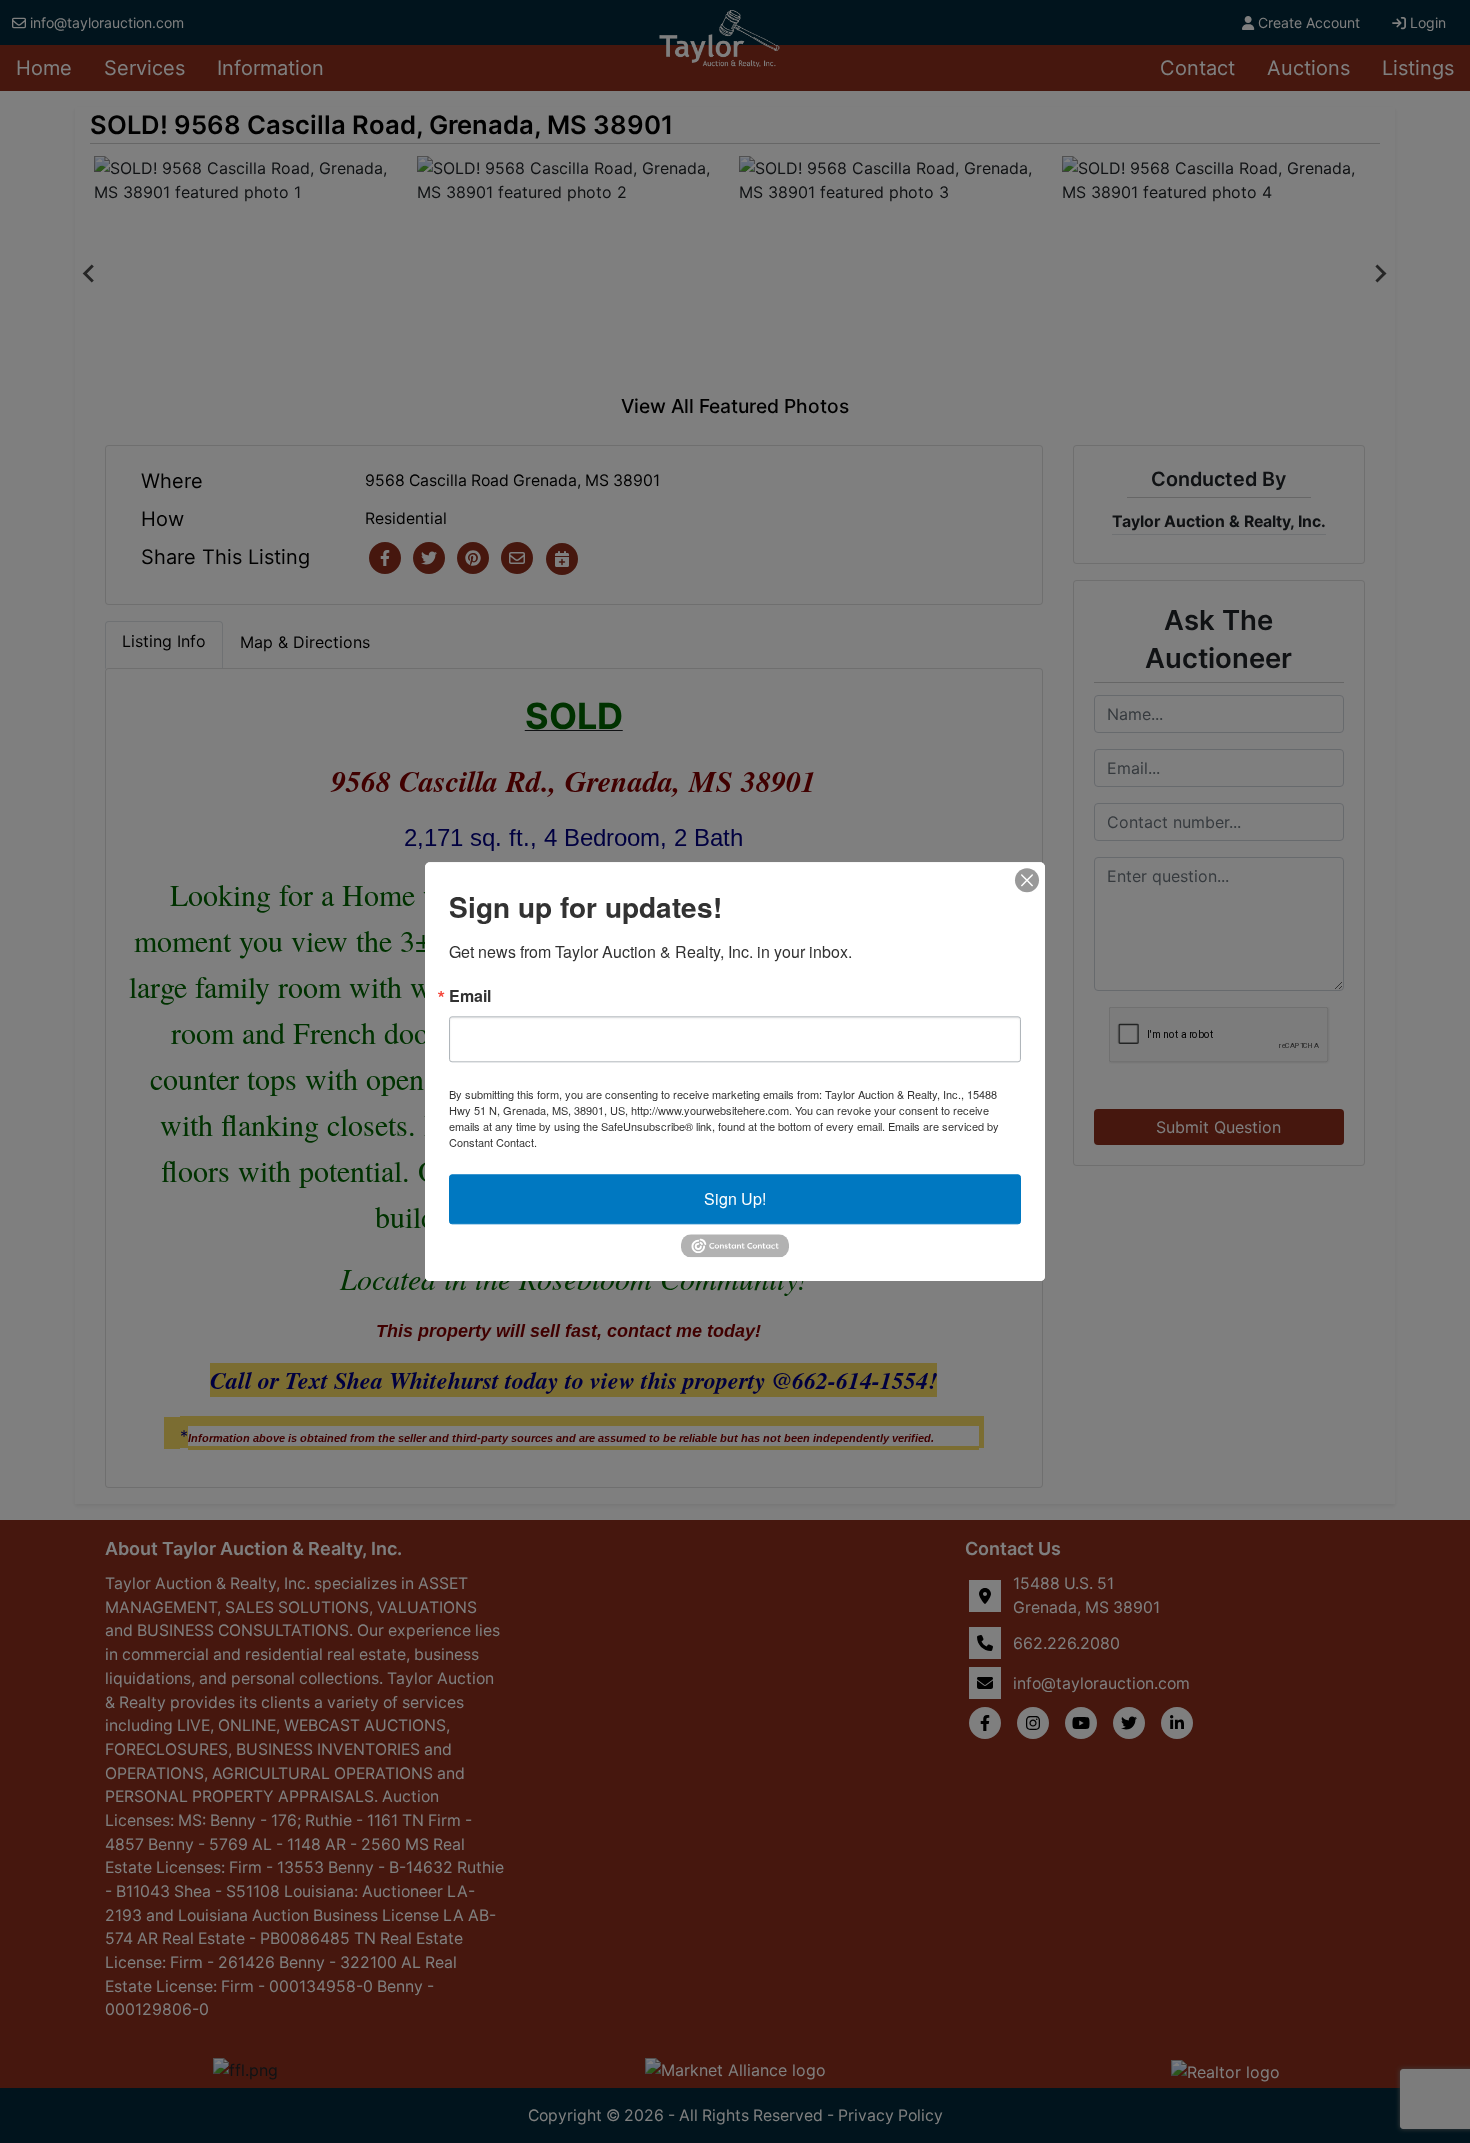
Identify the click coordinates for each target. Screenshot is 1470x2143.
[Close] (1027, 880)
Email (470, 996)
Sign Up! (735, 1198)
